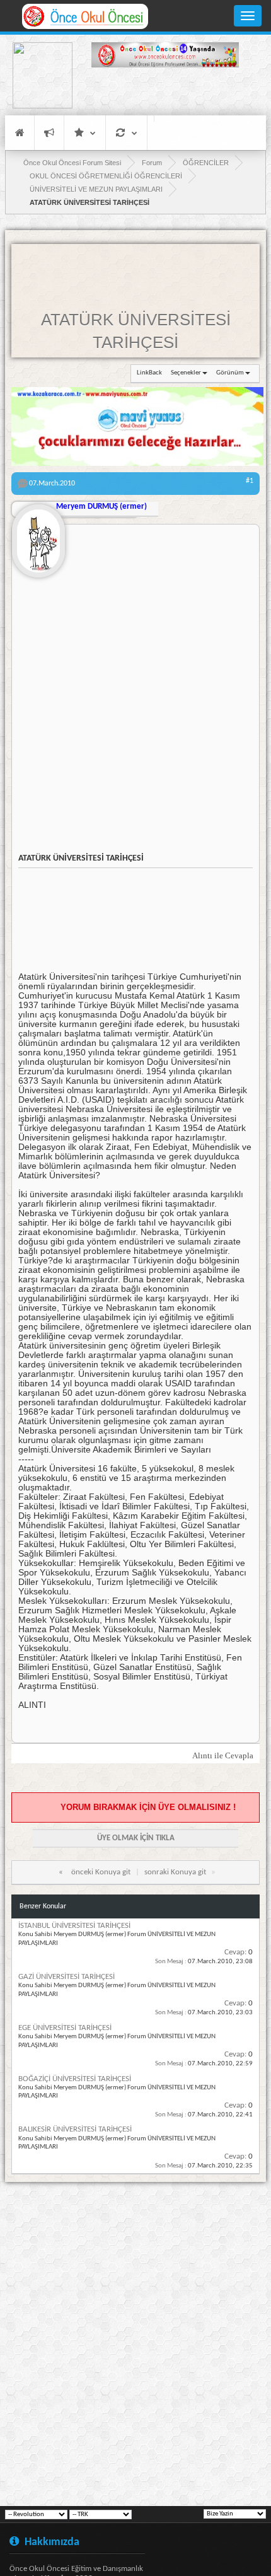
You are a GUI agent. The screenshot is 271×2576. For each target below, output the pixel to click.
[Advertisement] (165, 93)
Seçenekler (186, 373)
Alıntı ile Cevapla (223, 1755)
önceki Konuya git (101, 1872)
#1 (250, 481)
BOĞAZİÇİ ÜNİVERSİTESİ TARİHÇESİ (75, 2079)
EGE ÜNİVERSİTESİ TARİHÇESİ (65, 2028)
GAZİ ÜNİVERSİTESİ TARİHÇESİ (66, 1977)
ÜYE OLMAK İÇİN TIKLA (136, 1838)
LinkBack (149, 373)
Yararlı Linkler (85, 133)
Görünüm (230, 373)
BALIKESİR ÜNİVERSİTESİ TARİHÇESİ (75, 2129)
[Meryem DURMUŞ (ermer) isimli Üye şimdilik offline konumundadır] (38, 536)
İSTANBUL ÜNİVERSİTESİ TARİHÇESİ (74, 1926)
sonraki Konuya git (175, 1872)
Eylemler (126, 133)
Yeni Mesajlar (49, 133)
